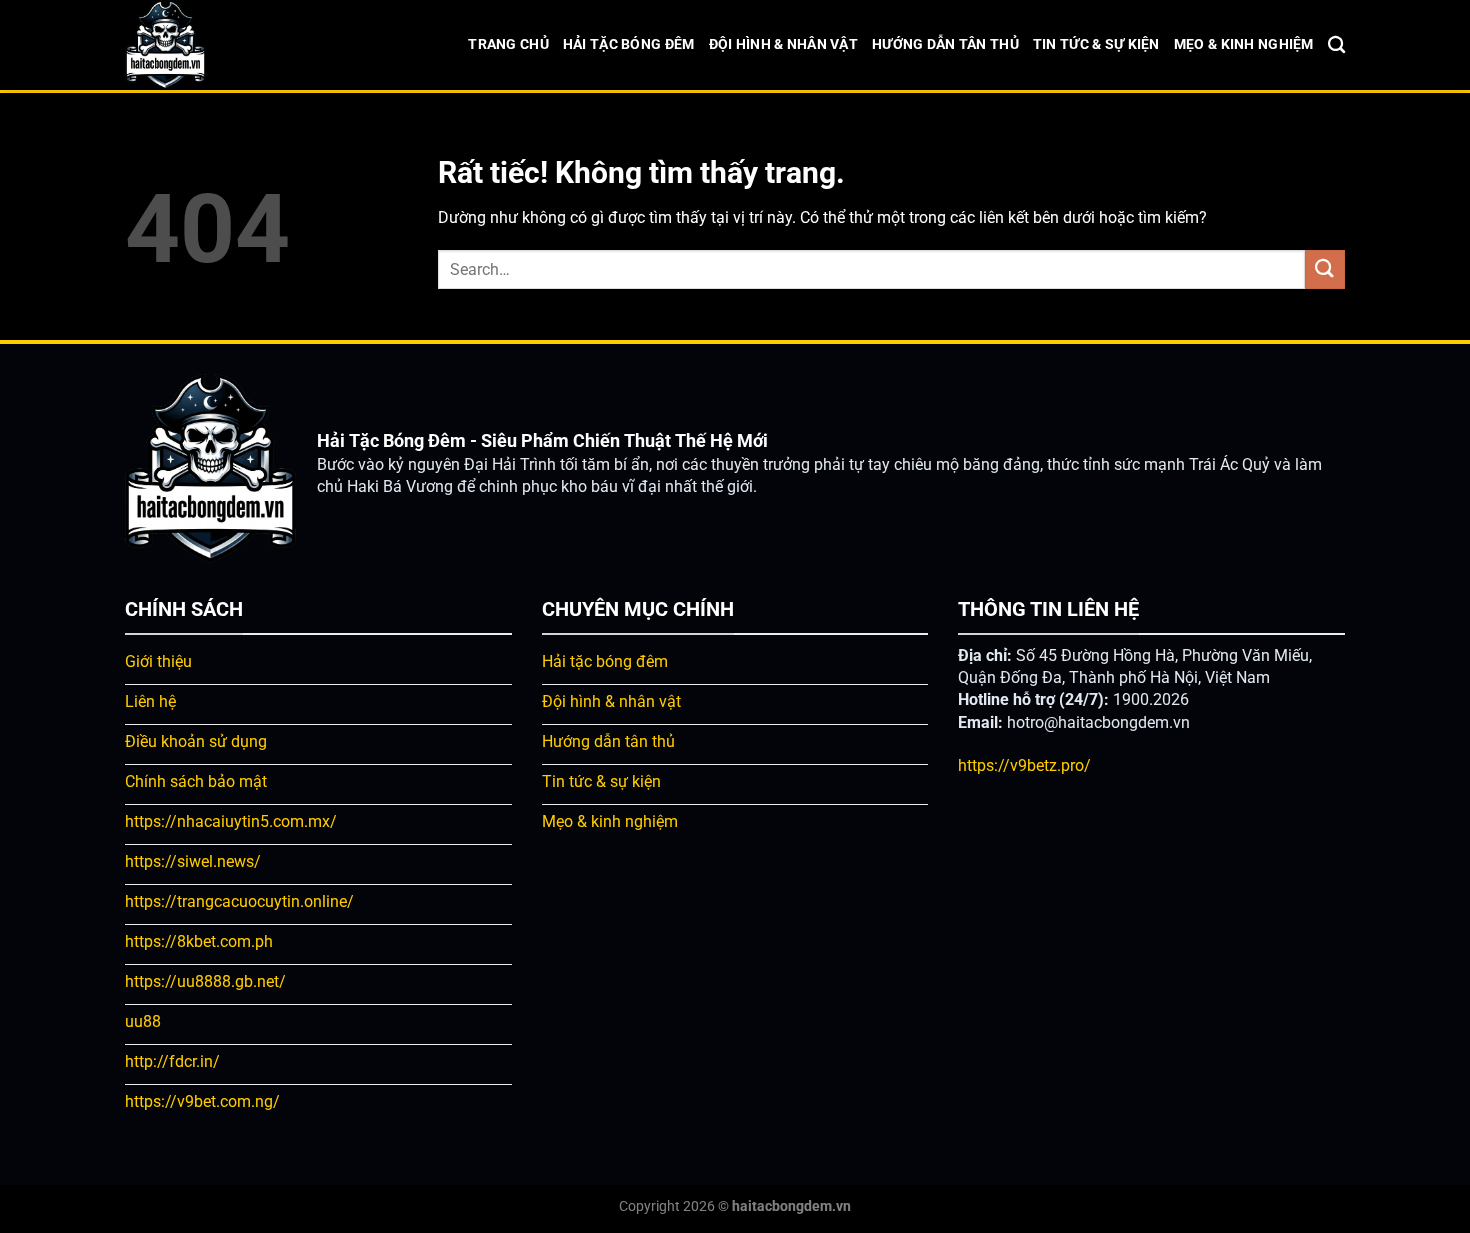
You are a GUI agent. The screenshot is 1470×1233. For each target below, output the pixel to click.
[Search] (1336, 45)
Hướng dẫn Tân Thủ (945, 44)
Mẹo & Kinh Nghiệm (1244, 44)
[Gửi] (1325, 269)
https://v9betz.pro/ (1024, 765)
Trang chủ (508, 44)
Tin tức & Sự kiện (1096, 44)
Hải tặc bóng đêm (629, 44)
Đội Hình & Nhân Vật (783, 44)
